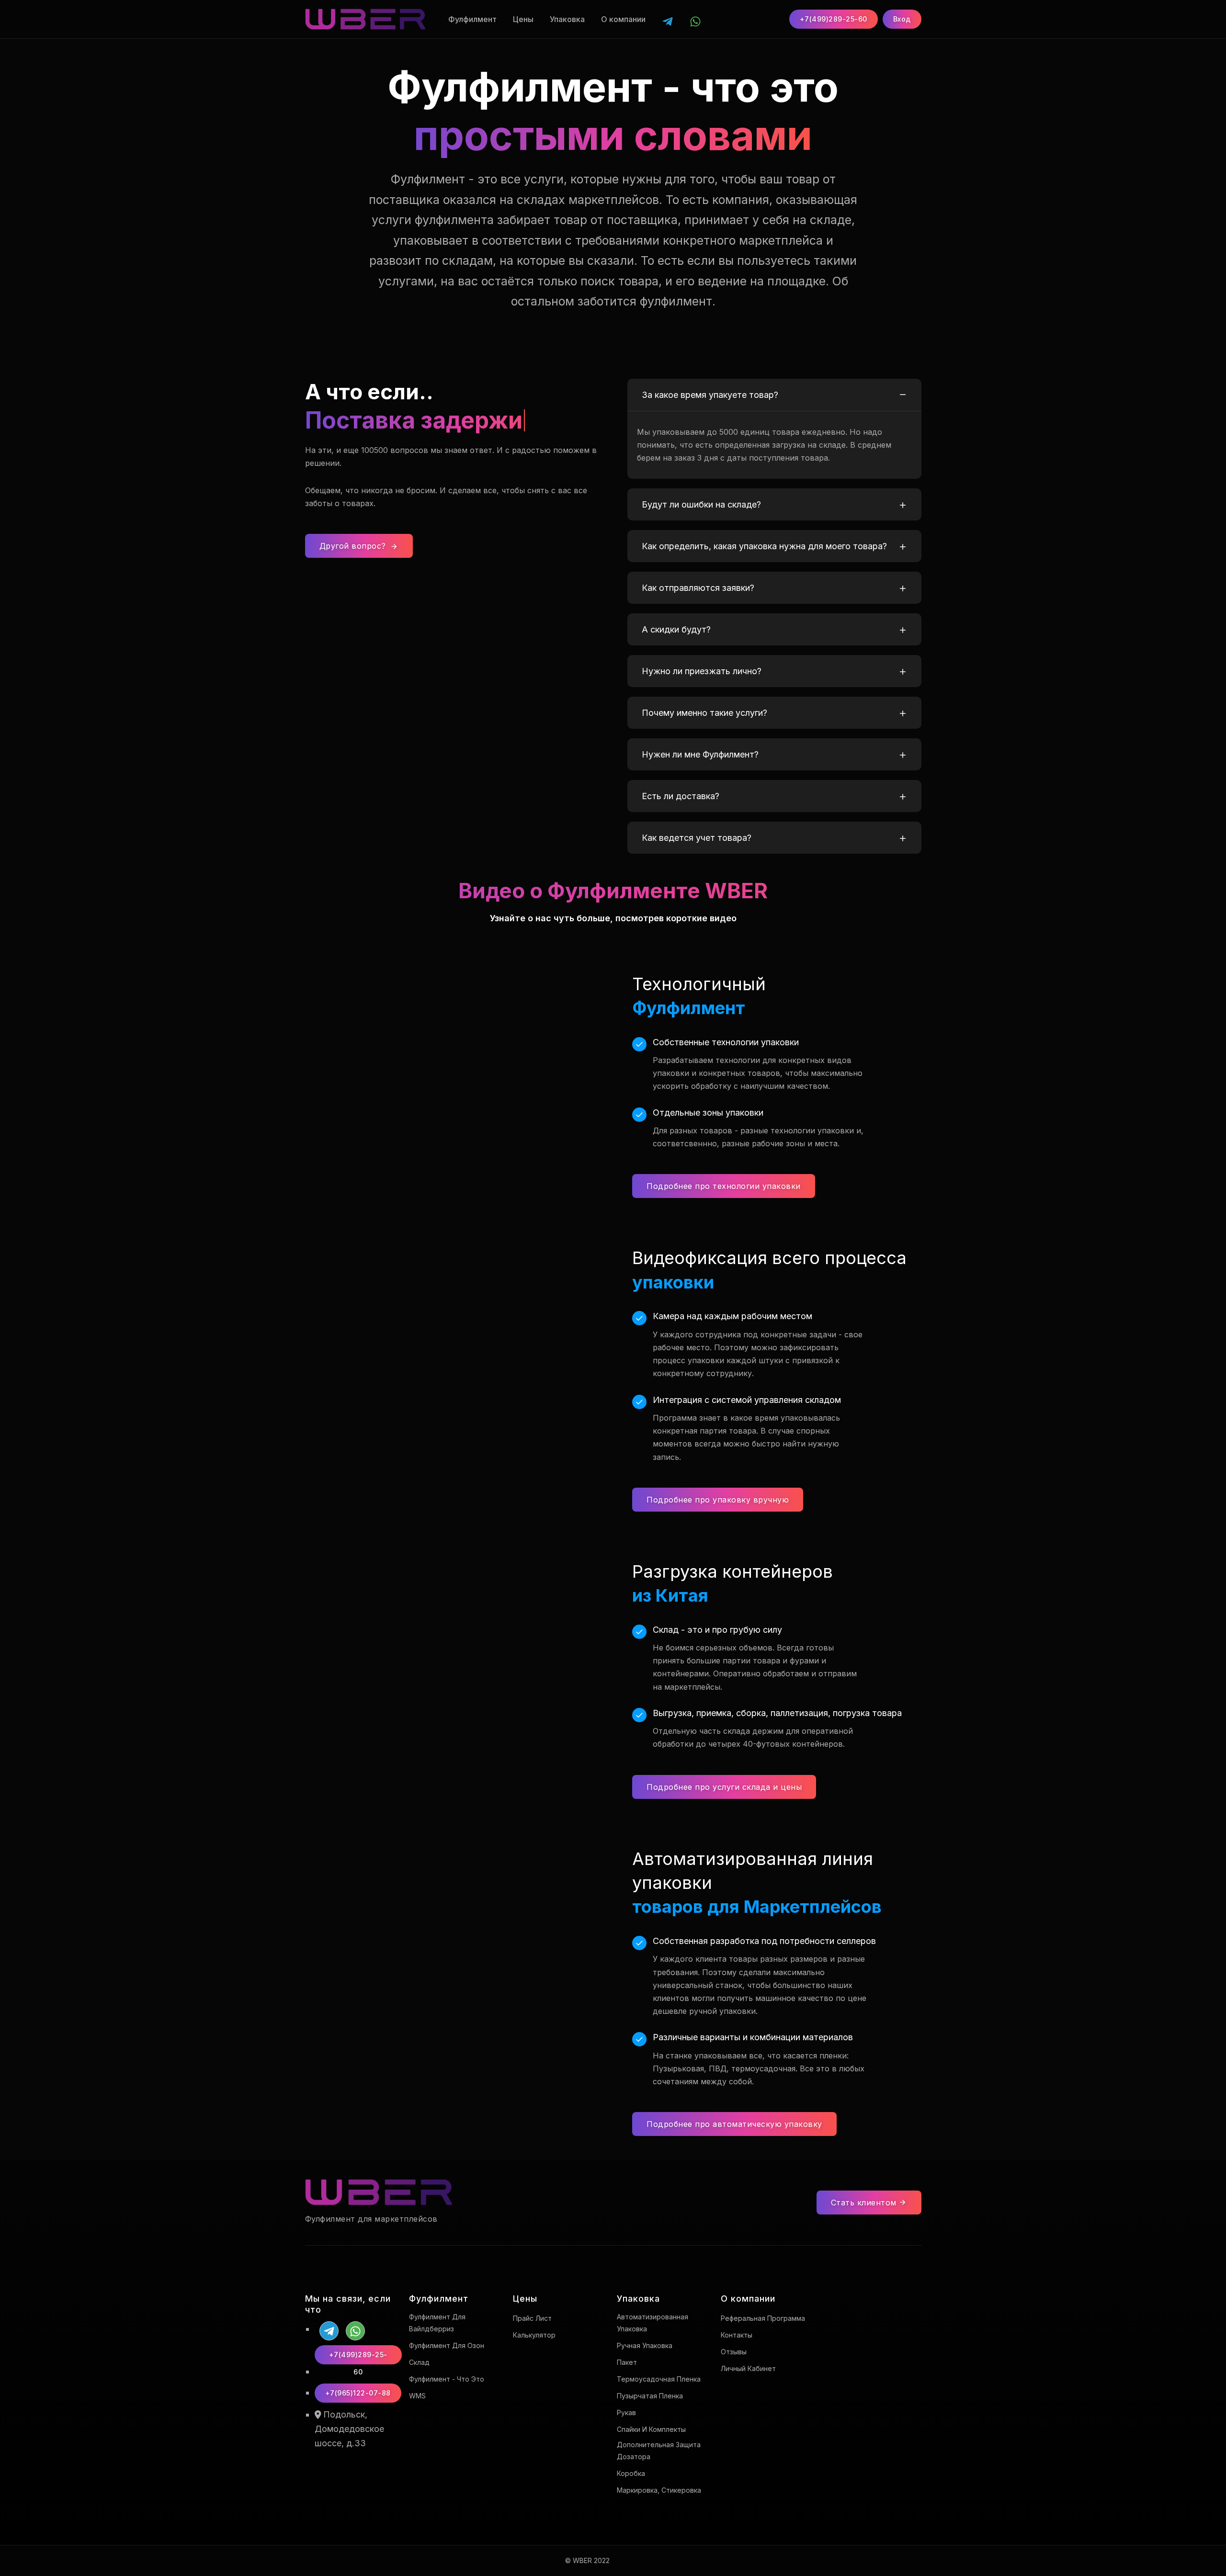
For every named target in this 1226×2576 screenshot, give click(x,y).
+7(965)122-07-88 (358, 2393)
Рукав (626, 2412)
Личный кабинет (748, 2368)
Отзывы (734, 2352)
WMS (417, 2396)
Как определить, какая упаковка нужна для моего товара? (764, 546)
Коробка (631, 2473)
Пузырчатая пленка (650, 2396)
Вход (902, 19)
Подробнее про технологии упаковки (724, 1186)
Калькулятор (534, 2335)
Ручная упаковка (645, 2345)
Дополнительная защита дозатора (659, 2451)
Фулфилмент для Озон (447, 2345)
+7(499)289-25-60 (834, 19)
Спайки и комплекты (651, 2429)
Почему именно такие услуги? (704, 713)
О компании (623, 19)
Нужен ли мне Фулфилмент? (700, 754)
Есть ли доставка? (681, 796)
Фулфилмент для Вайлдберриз (437, 2323)
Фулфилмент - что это (447, 2379)
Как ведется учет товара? (697, 838)
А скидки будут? (676, 629)
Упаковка (567, 19)
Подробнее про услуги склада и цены (724, 1787)
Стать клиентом (865, 2203)
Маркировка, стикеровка (659, 2490)
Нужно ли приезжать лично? (702, 671)
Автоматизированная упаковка (653, 2323)
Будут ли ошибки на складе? (701, 504)
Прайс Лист (532, 2318)
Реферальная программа (763, 2318)
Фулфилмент (472, 19)
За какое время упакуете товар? (710, 395)
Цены (523, 19)
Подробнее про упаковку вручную (718, 1500)
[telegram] (668, 19)
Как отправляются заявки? (698, 588)
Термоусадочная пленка (659, 2379)
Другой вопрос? (354, 546)
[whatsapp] (695, 19)
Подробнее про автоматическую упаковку (734, 2124)
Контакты (737, 2335)
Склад (419, 2362)
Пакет (627, 2362)
